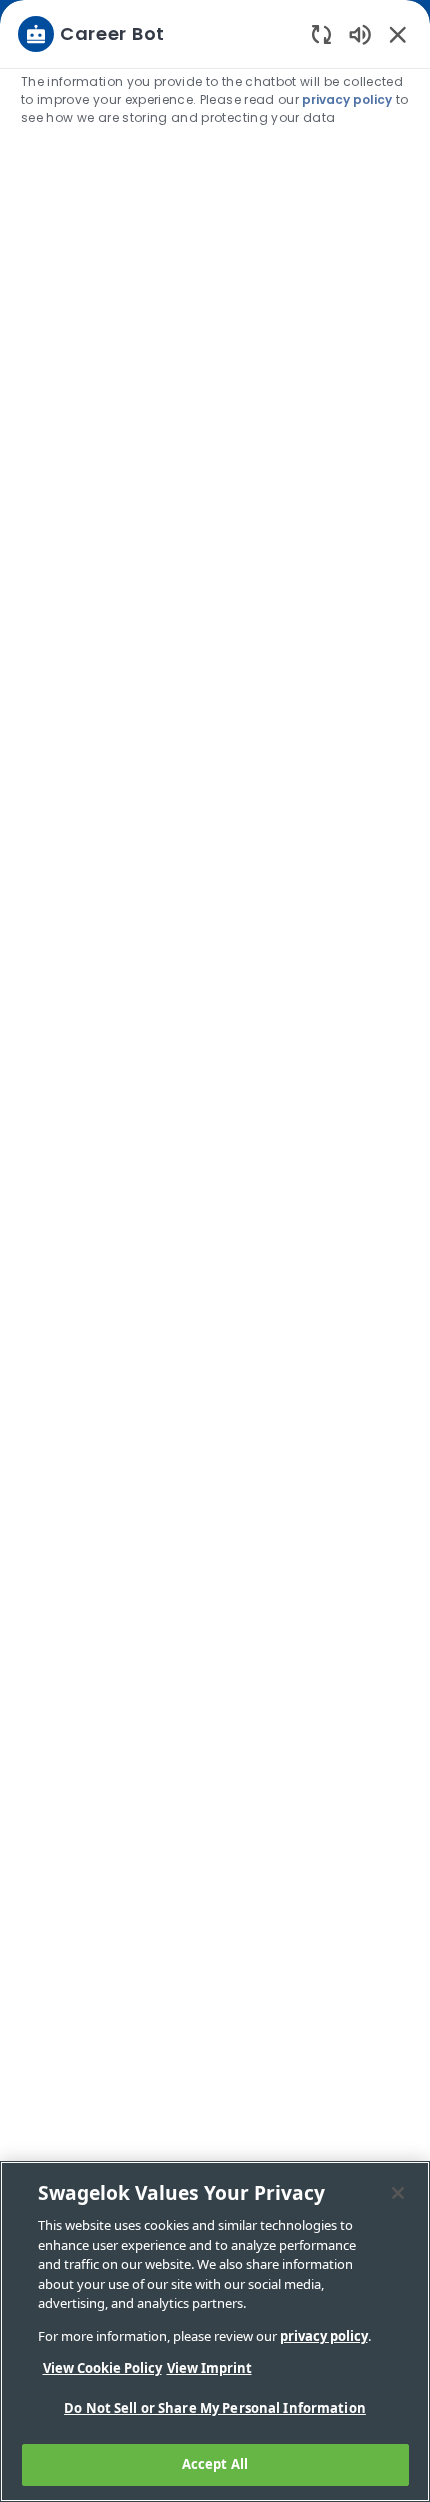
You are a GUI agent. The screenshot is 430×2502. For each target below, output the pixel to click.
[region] (215, 1242)
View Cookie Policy (102, 2368)
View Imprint (209, 2368)
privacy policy (347, 99)
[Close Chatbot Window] (398, 34)
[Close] (398, 2193)
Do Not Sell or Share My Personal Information (215, 2408)
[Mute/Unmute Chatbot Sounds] (360, 33)
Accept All (215, 2464)
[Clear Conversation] (321, 33)
